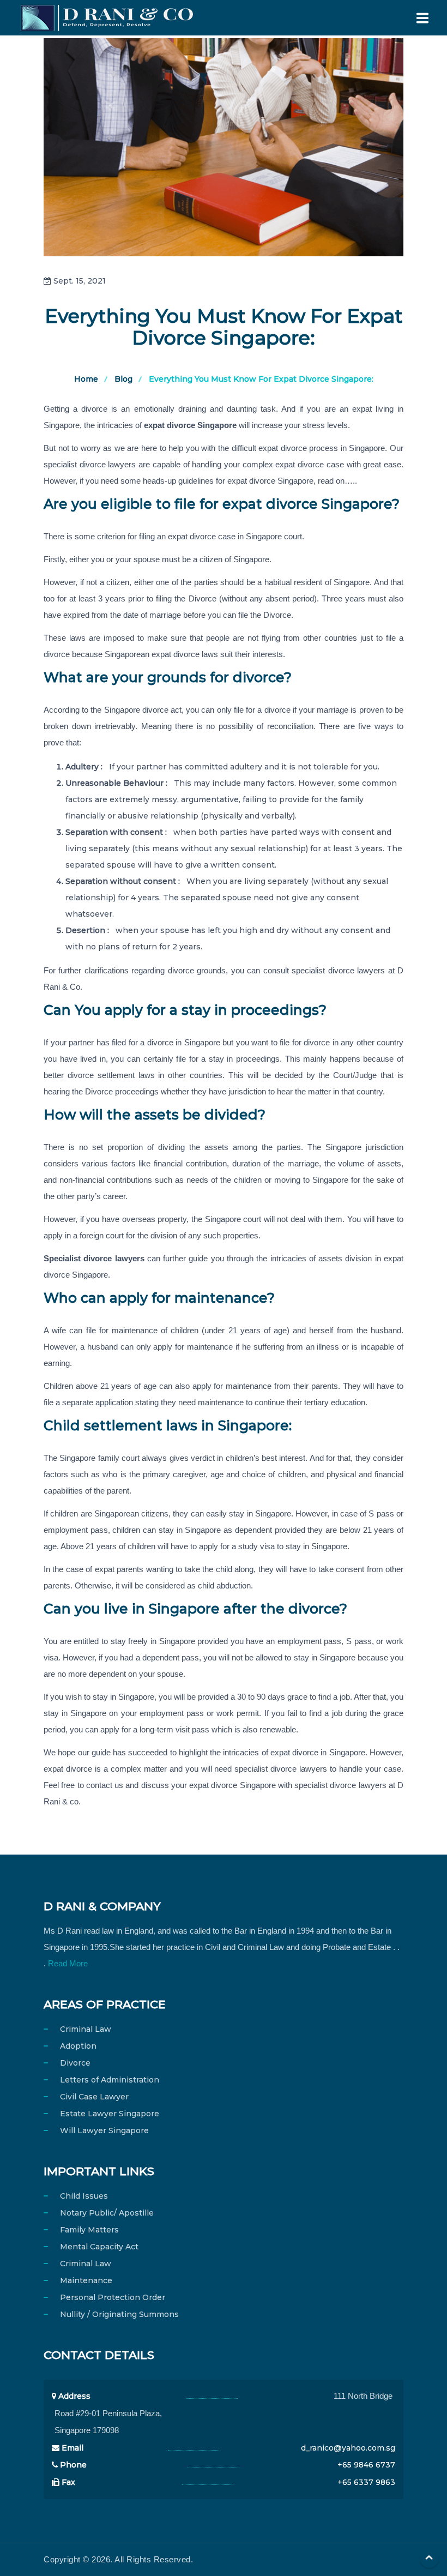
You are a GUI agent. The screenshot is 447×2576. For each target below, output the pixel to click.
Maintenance (86, 2280)
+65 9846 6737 (366, 2465)
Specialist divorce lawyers (94, 1258)
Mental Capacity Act (99, 2247)
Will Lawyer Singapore (104, 2130)
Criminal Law (86, 2029)
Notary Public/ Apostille (107, 2213)
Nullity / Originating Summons (119, 2314)
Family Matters (89, 2230)
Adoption (78, 2046)
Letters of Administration (110, 2080)
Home (86, 379)
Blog (123, 379)
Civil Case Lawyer (94, 2097)
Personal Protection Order (113, 2297)
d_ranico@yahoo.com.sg (348, 2448)
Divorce (75, 2063)
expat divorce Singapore (190, 425)
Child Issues (84, 2196)
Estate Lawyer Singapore (110, 2114)
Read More (68, 1963)
